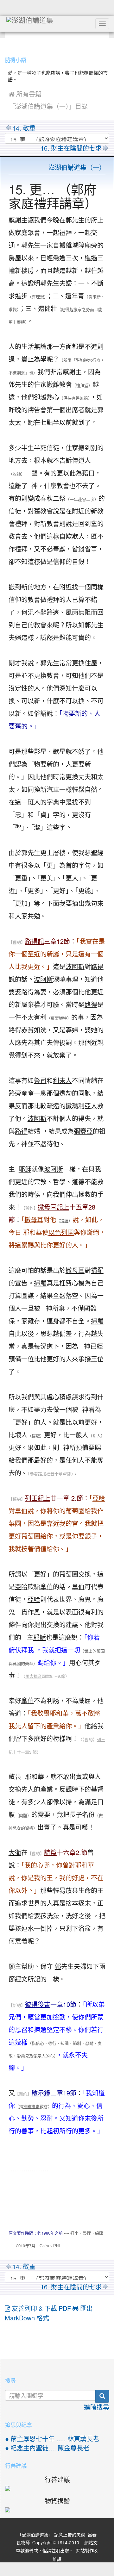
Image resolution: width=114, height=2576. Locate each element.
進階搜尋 (97, 2407)
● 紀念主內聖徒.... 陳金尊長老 (47, 2448)
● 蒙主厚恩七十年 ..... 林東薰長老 (52, 2439)
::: (6, 44)
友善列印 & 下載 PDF (41, 2309)
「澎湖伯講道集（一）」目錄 (48, 107)
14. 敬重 (24, 128)
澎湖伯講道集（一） (77, 168)
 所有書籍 (25, 94)
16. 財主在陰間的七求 (71, 148)
